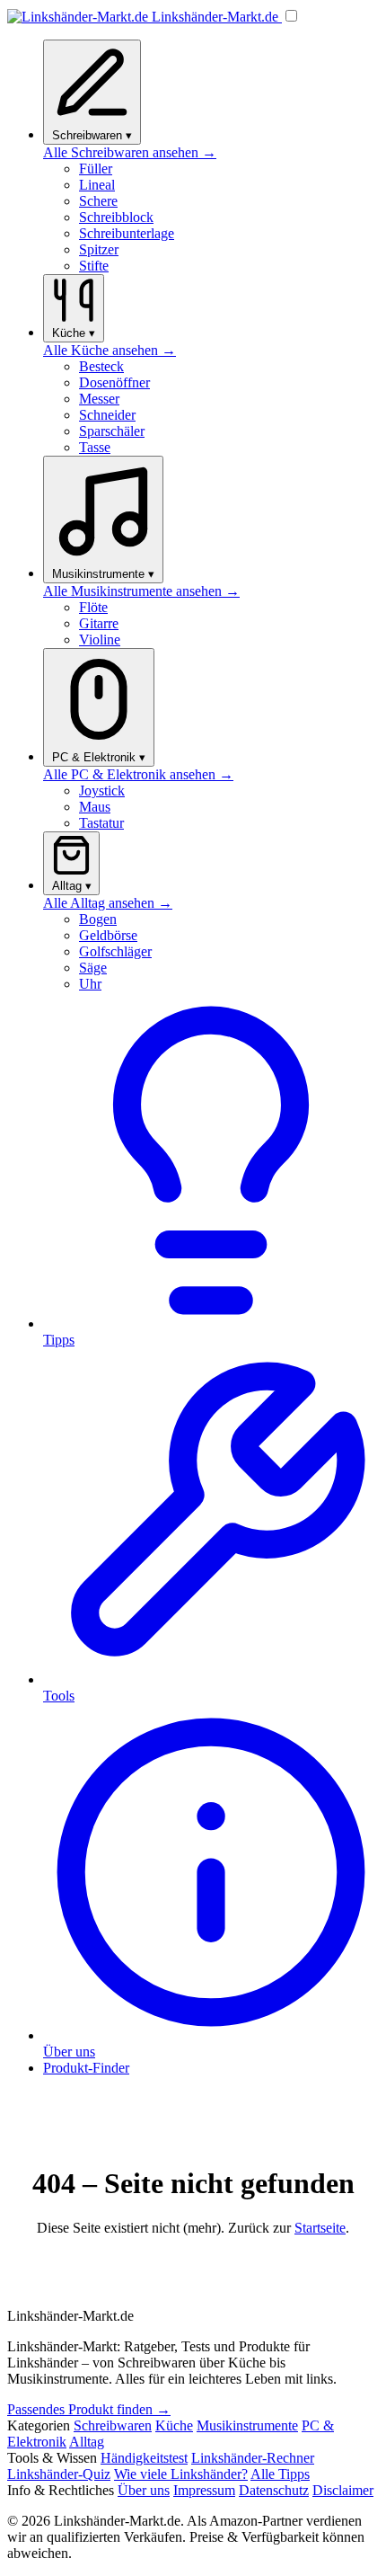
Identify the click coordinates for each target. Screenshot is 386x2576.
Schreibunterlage (127, 233)
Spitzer (99, 249)
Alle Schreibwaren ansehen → (130, 152)
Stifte (94, 266)
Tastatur (101, 823)
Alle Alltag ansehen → (108, 903)
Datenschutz (274, 2490)
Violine (100, 640)
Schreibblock (116, 217)
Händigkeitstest (144, 2458)
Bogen (98, 919)
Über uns (144, 2490)
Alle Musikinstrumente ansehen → (141, 591)
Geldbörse (108, 935)
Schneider (107, 415)
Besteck (101, 366)
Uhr (90, 984)
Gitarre (99, 623)
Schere (98, 201)
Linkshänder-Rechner (253, 2458)
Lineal (97, 185)
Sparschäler (112, 431)
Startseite (320, 2228)
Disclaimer (343, 2490)
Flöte (93, 607)
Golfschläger (115, 951)
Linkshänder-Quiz (59, 2474)
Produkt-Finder (86, 2068)
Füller (96, 169)
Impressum (204, 2490)
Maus (95, 807)
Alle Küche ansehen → (110, 350)
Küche (174, 2425)
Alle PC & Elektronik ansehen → (138, 774)
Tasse (95, 447)
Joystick (102, 791)
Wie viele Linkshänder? (181, 2474)
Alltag (87, 2442)
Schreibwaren (113, 2425)
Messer (99, 399)
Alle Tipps (280, 2474)
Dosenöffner (114, 382)
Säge (93, 968)
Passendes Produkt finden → (89, 2409)
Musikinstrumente (247, 2425)
